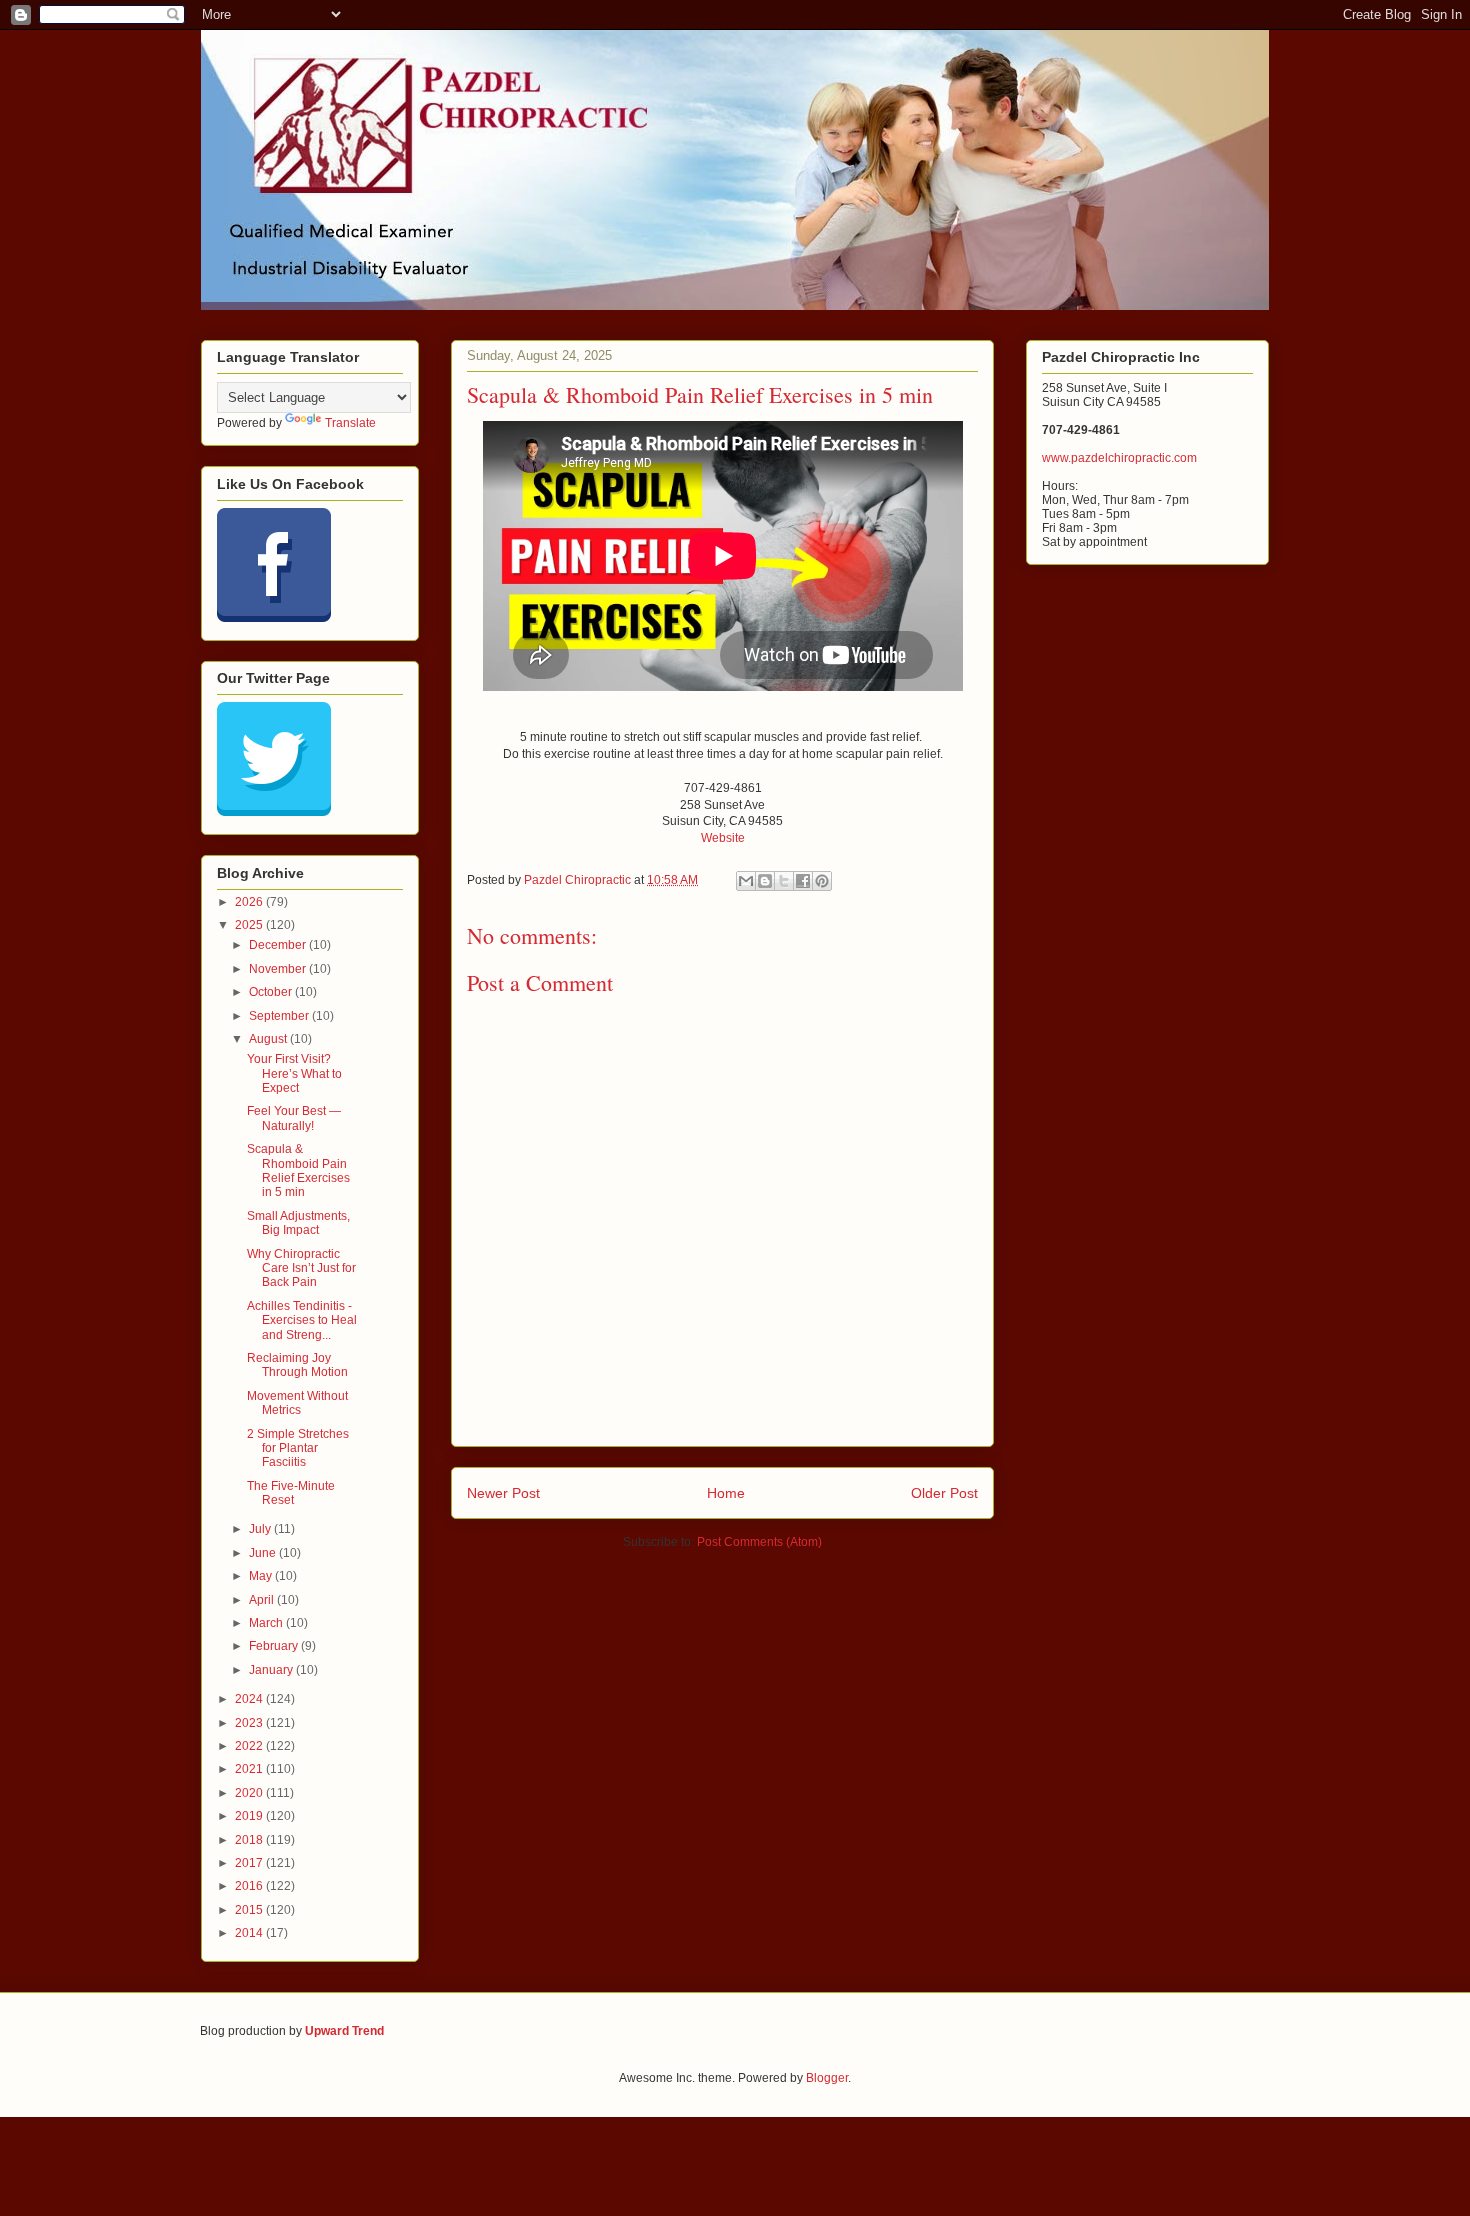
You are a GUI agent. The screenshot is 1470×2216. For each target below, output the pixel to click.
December (279, 945)
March (267, 1623)
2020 (250, 1793)
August (269, 1039)
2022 (250, 1746)
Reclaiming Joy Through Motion (297, 1365)
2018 (250, 1840)
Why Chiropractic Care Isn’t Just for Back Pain (301, 1268)
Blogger (827, 2078)
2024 (250, 1699)
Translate (350, 423)
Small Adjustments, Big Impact (298, 1223)
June (264, 1553)
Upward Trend (344, 2031)
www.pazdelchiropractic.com (1119, 458)
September (280, 1016)
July (261, 1529)
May (262, 1576)
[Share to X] (784, 881)
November (279, 969)
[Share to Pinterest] (822, 881)
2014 (250, 1933)
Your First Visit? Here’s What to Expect (294, 1073)
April (263, 1600)
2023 (250, 1723)
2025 (250, 925)
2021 (250, 1769)
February (275, 1646)
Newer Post (503, 1493)
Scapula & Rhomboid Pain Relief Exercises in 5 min (298, 1170)
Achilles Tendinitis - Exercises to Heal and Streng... (302, 1320)
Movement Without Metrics (297, 1403)
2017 (250, 1863)
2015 (250, 1910)
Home (726, 1493)
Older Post (944, 1493)
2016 (250, 1886)
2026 (250, 902)
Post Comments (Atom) (759, 1542)
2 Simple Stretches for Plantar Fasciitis (298, 1448)
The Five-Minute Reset (291, 1493)
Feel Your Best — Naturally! (294, 1118)
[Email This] (746, 881)
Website (723, 838)
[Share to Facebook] (803, 881)
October (272, 992)
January (272, 1670)
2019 (250, 1816)
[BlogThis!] (765, 881)
